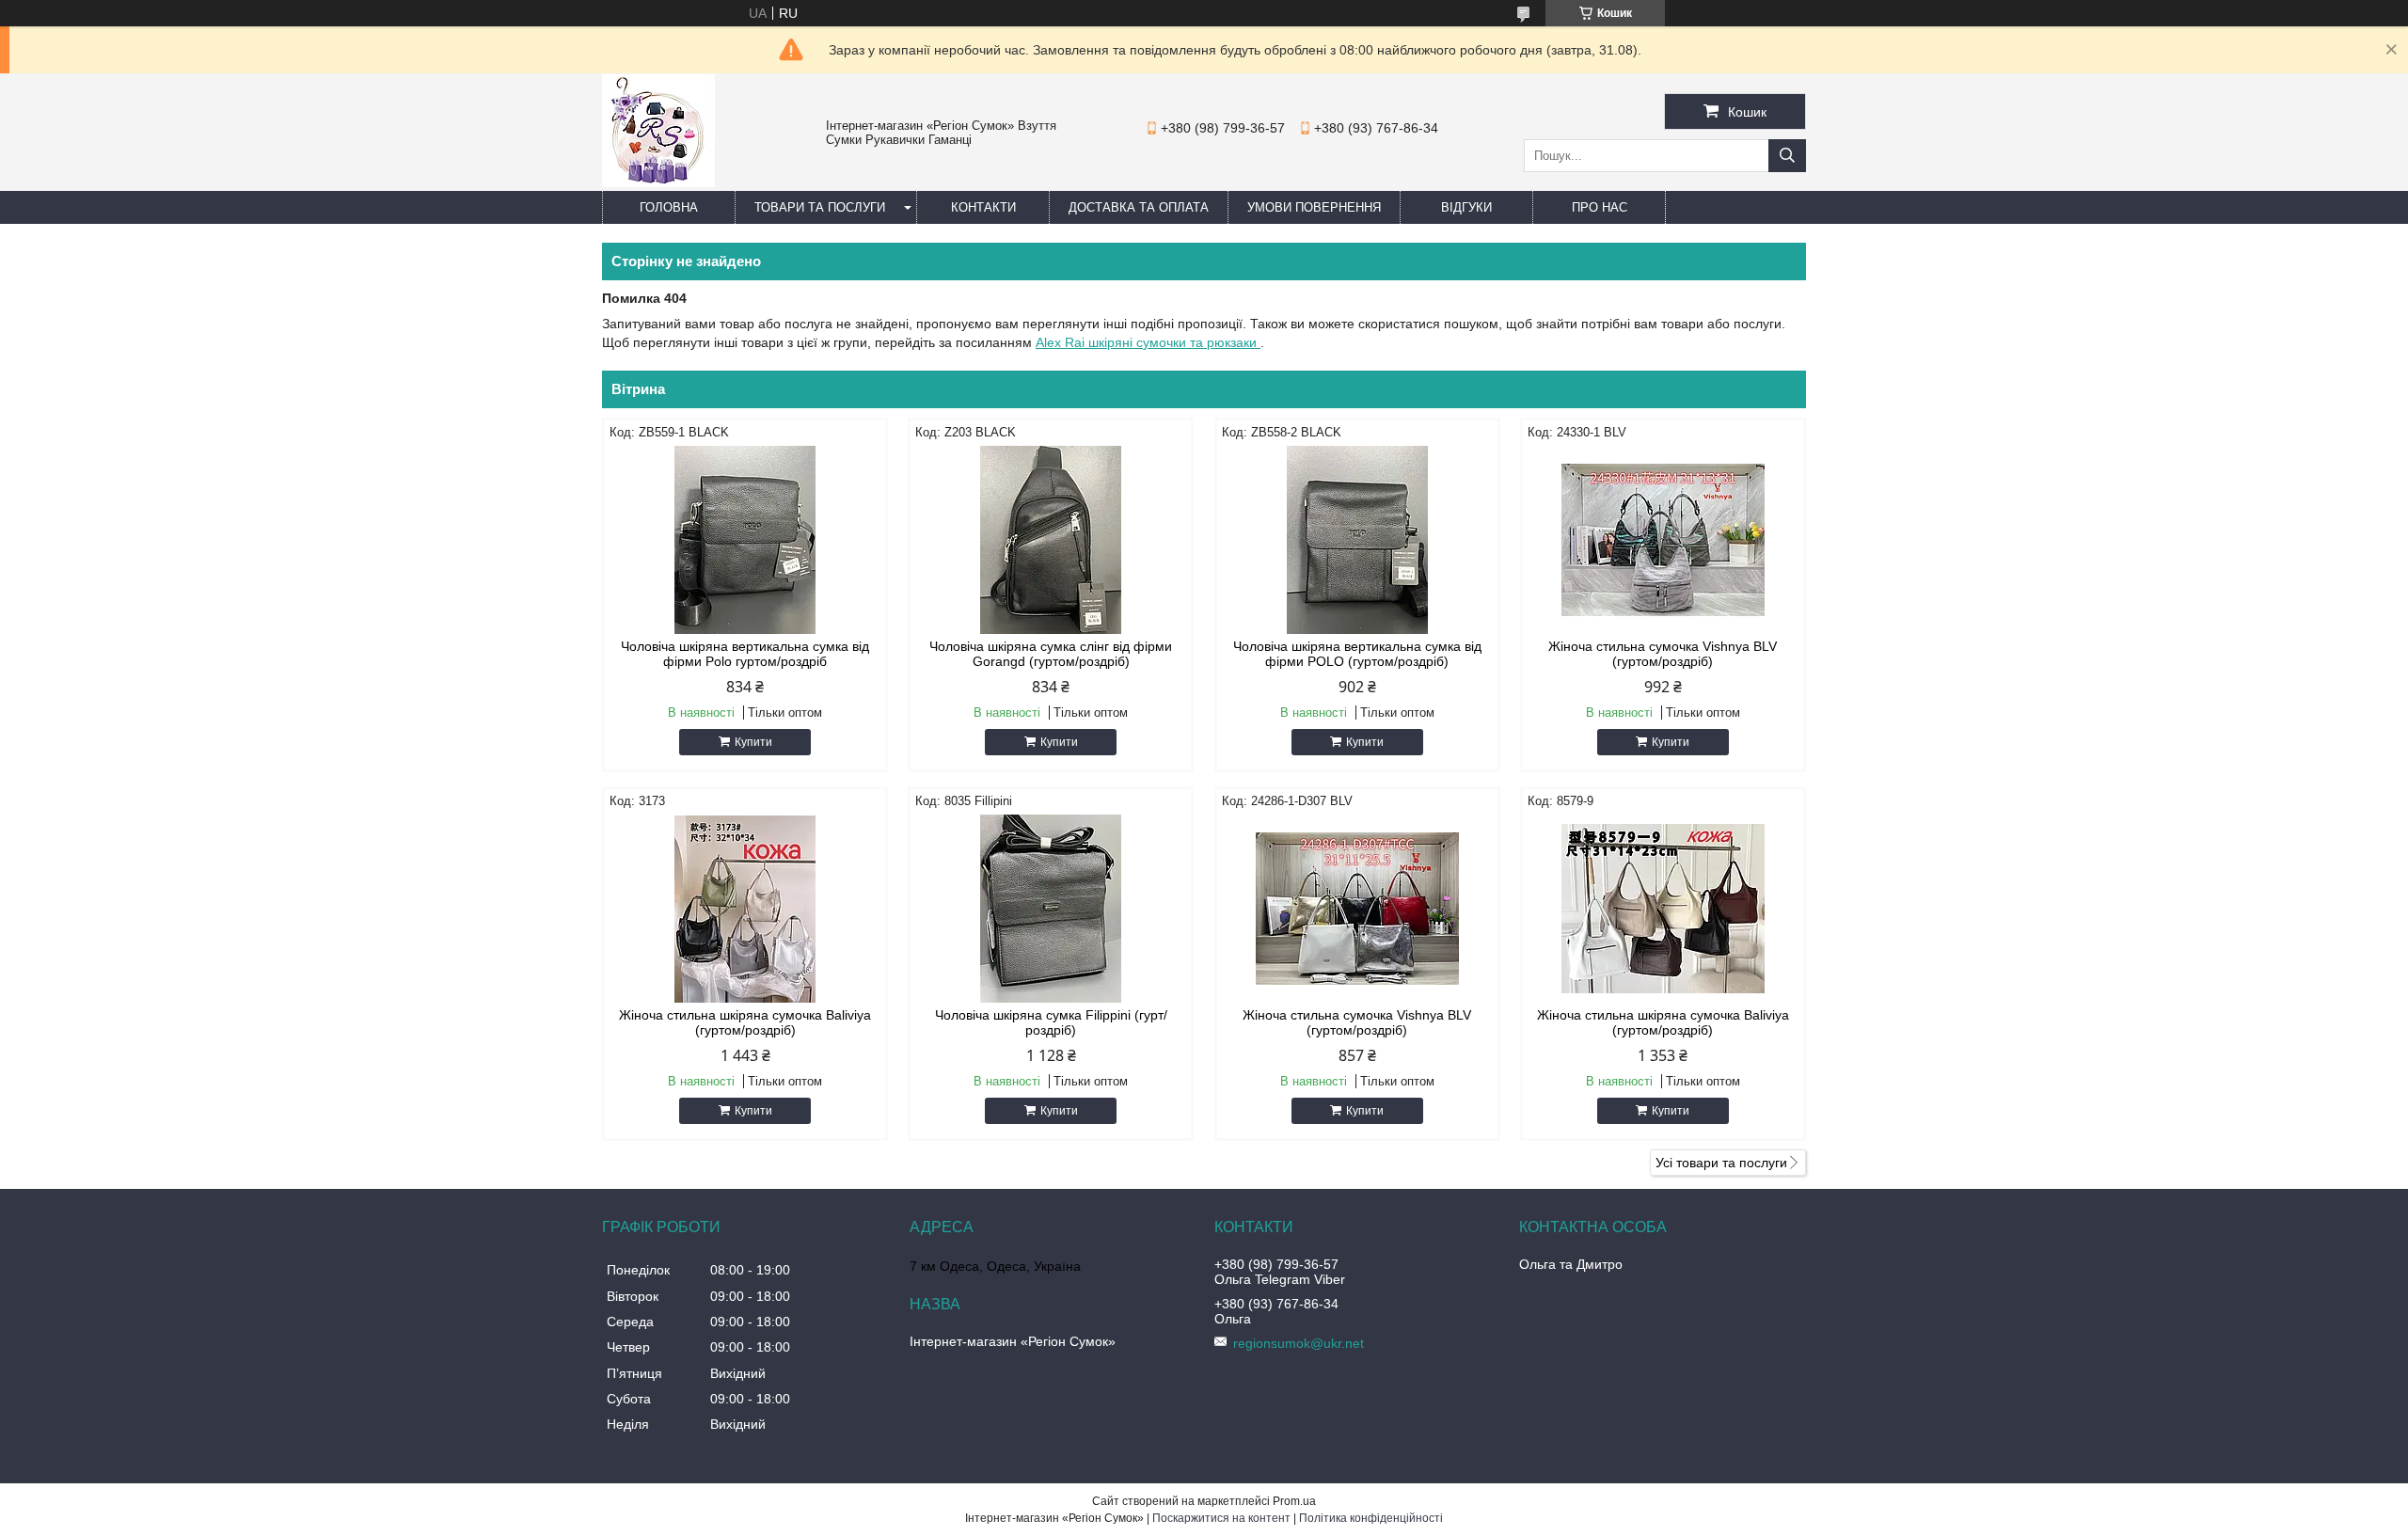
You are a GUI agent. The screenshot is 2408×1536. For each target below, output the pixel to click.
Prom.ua (1294, 1501)
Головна (669, 207)
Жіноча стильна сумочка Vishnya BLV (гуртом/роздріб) (1663, 654)
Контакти (983, 207)
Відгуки (1466, 207)
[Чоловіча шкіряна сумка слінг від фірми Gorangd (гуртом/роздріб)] (1051, 540)
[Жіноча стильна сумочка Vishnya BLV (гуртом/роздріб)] (1663, 540)
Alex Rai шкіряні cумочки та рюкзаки (1148, 342)
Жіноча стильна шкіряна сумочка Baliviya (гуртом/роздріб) (745, 1022)
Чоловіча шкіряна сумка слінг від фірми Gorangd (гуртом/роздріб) (1051, 654)
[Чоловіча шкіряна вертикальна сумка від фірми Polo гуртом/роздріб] (745, 540)
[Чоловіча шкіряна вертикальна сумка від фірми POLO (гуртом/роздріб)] (1357, 540)
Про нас (1600, 207)
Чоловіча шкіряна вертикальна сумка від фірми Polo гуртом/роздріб (745, 654)
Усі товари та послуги (1721, 1163)
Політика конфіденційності (1371, 1518)
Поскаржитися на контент (1221, 1518)
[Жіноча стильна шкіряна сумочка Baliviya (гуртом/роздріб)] (745, 909)
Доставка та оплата (1139, 207)
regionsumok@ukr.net (1299, 1343)
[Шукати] (1787, 156)
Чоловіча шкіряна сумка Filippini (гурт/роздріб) (1051, 1022)
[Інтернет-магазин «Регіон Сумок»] (658, 182)
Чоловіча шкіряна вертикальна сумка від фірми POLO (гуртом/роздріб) (1357, 654)
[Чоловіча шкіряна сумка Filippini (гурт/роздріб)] (1051, 909)
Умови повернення (1314, 207)
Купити (753, 742)
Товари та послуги (820, 207)
